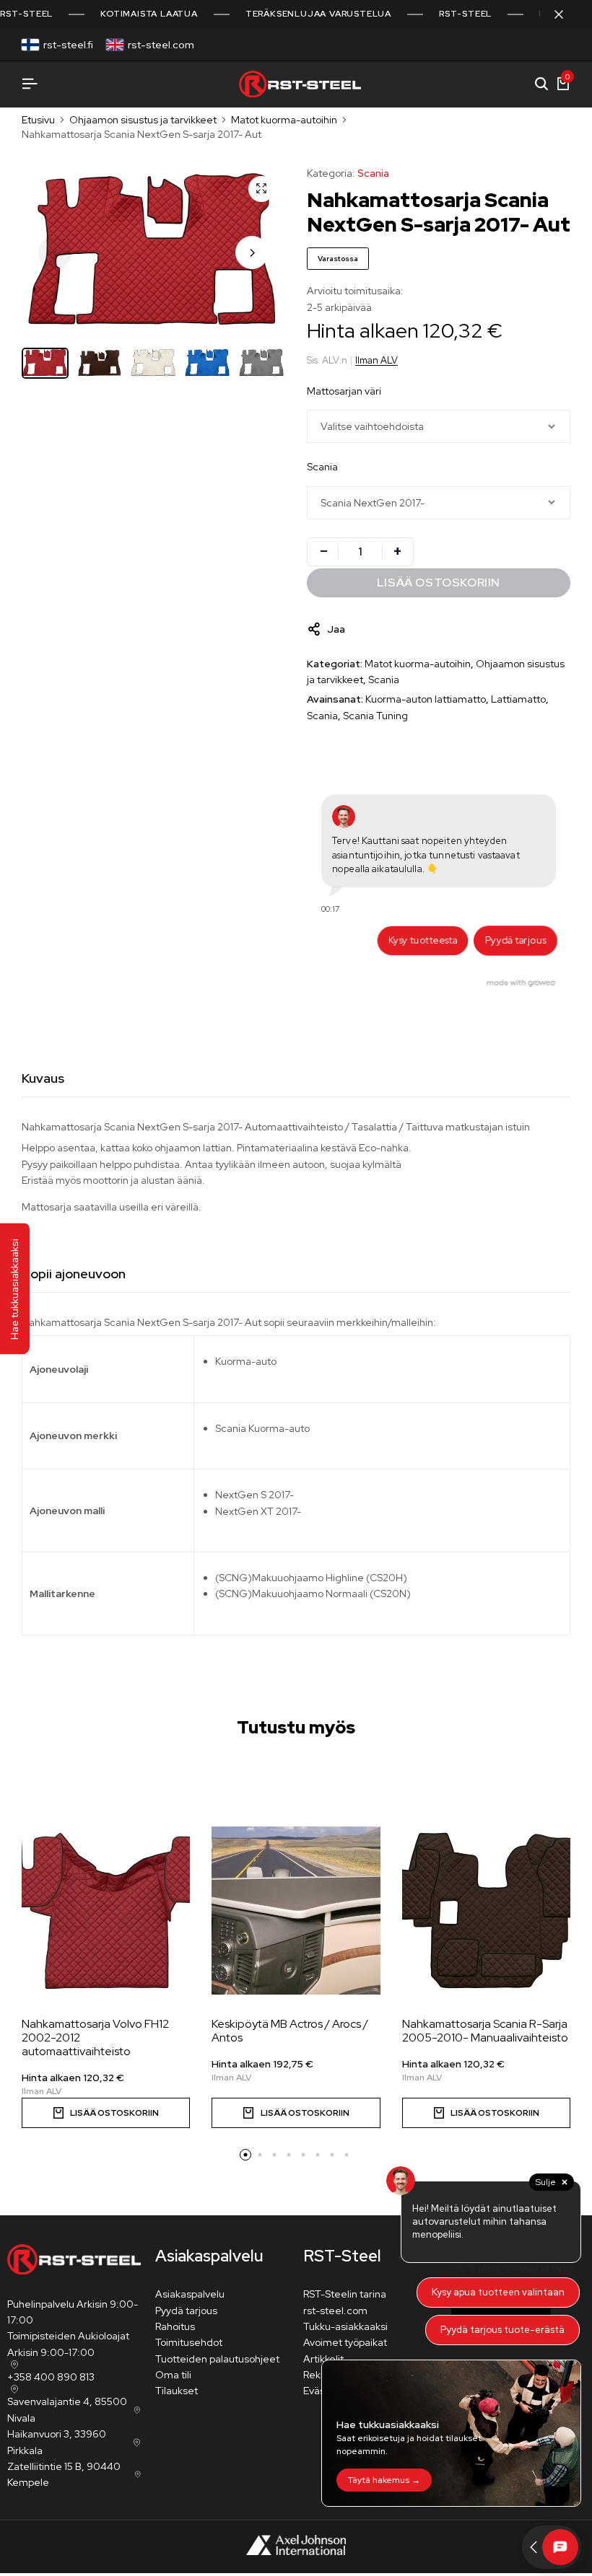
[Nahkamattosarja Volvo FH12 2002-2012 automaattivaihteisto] (106, 1911)
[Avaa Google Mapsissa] (13, 2365)
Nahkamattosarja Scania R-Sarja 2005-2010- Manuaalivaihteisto (485, 2031)
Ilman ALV (376, 360)
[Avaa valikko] (30, 84)
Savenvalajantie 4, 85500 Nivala (67, 2409)
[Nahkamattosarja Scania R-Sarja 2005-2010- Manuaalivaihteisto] (486, 1911)
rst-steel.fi (68, 45)
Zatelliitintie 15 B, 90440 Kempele (64, 2474)
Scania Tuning (375, 716)
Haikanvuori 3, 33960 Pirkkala (57, 2442)
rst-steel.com (161, 45)
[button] (252, 252)
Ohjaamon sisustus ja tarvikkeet (143, 120)
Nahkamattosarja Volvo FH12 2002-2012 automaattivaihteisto (95, 2038)
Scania (373, 173)
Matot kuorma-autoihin (284, 120)
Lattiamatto (518, 699)
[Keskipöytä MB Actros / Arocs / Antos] (296, 1911)
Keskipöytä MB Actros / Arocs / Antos (290, 2031)
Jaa (336, 629)
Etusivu (38, 120)
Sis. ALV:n (327, 360)
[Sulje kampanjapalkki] (566, 14)
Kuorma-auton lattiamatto (426, 699)
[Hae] (541, 84)
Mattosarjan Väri (344, 391)
